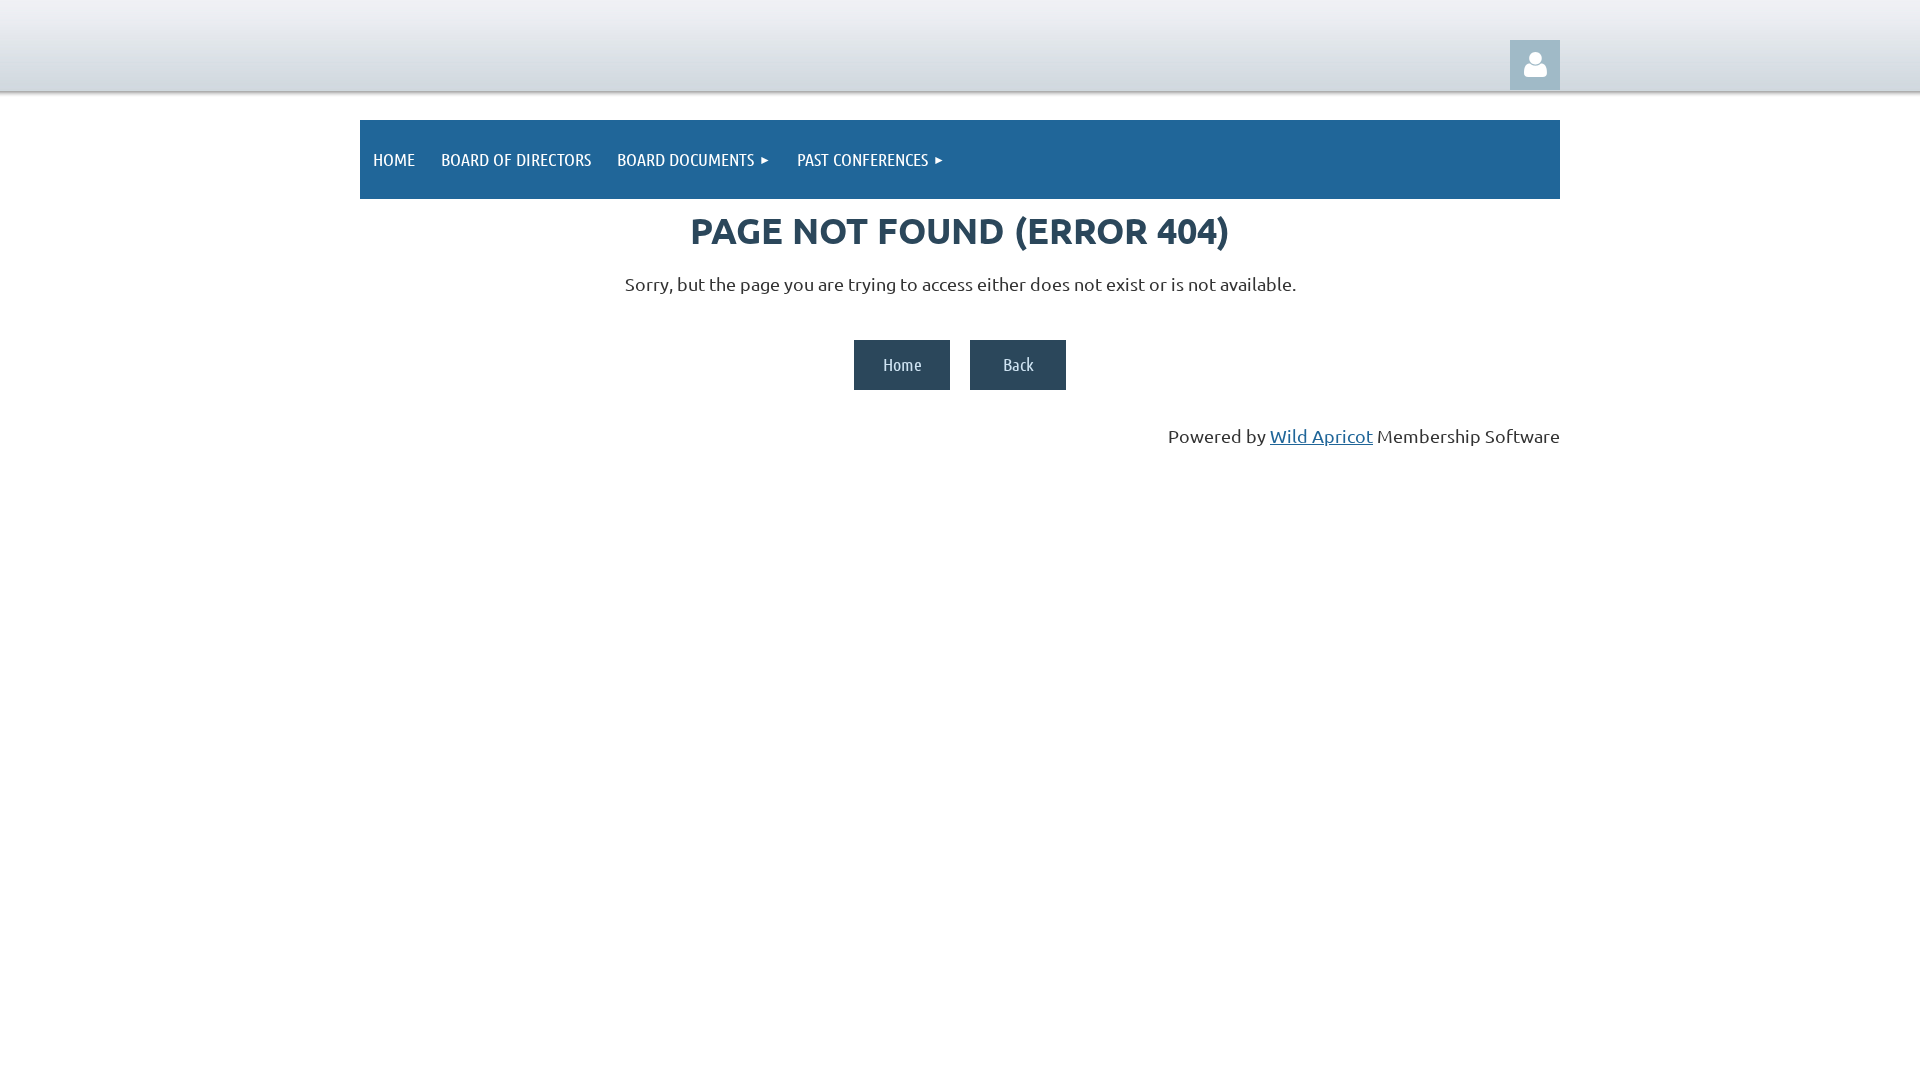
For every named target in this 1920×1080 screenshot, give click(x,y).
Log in (1535, 65)
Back (1018, 364)
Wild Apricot (1321, 435)
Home (902, 364)
